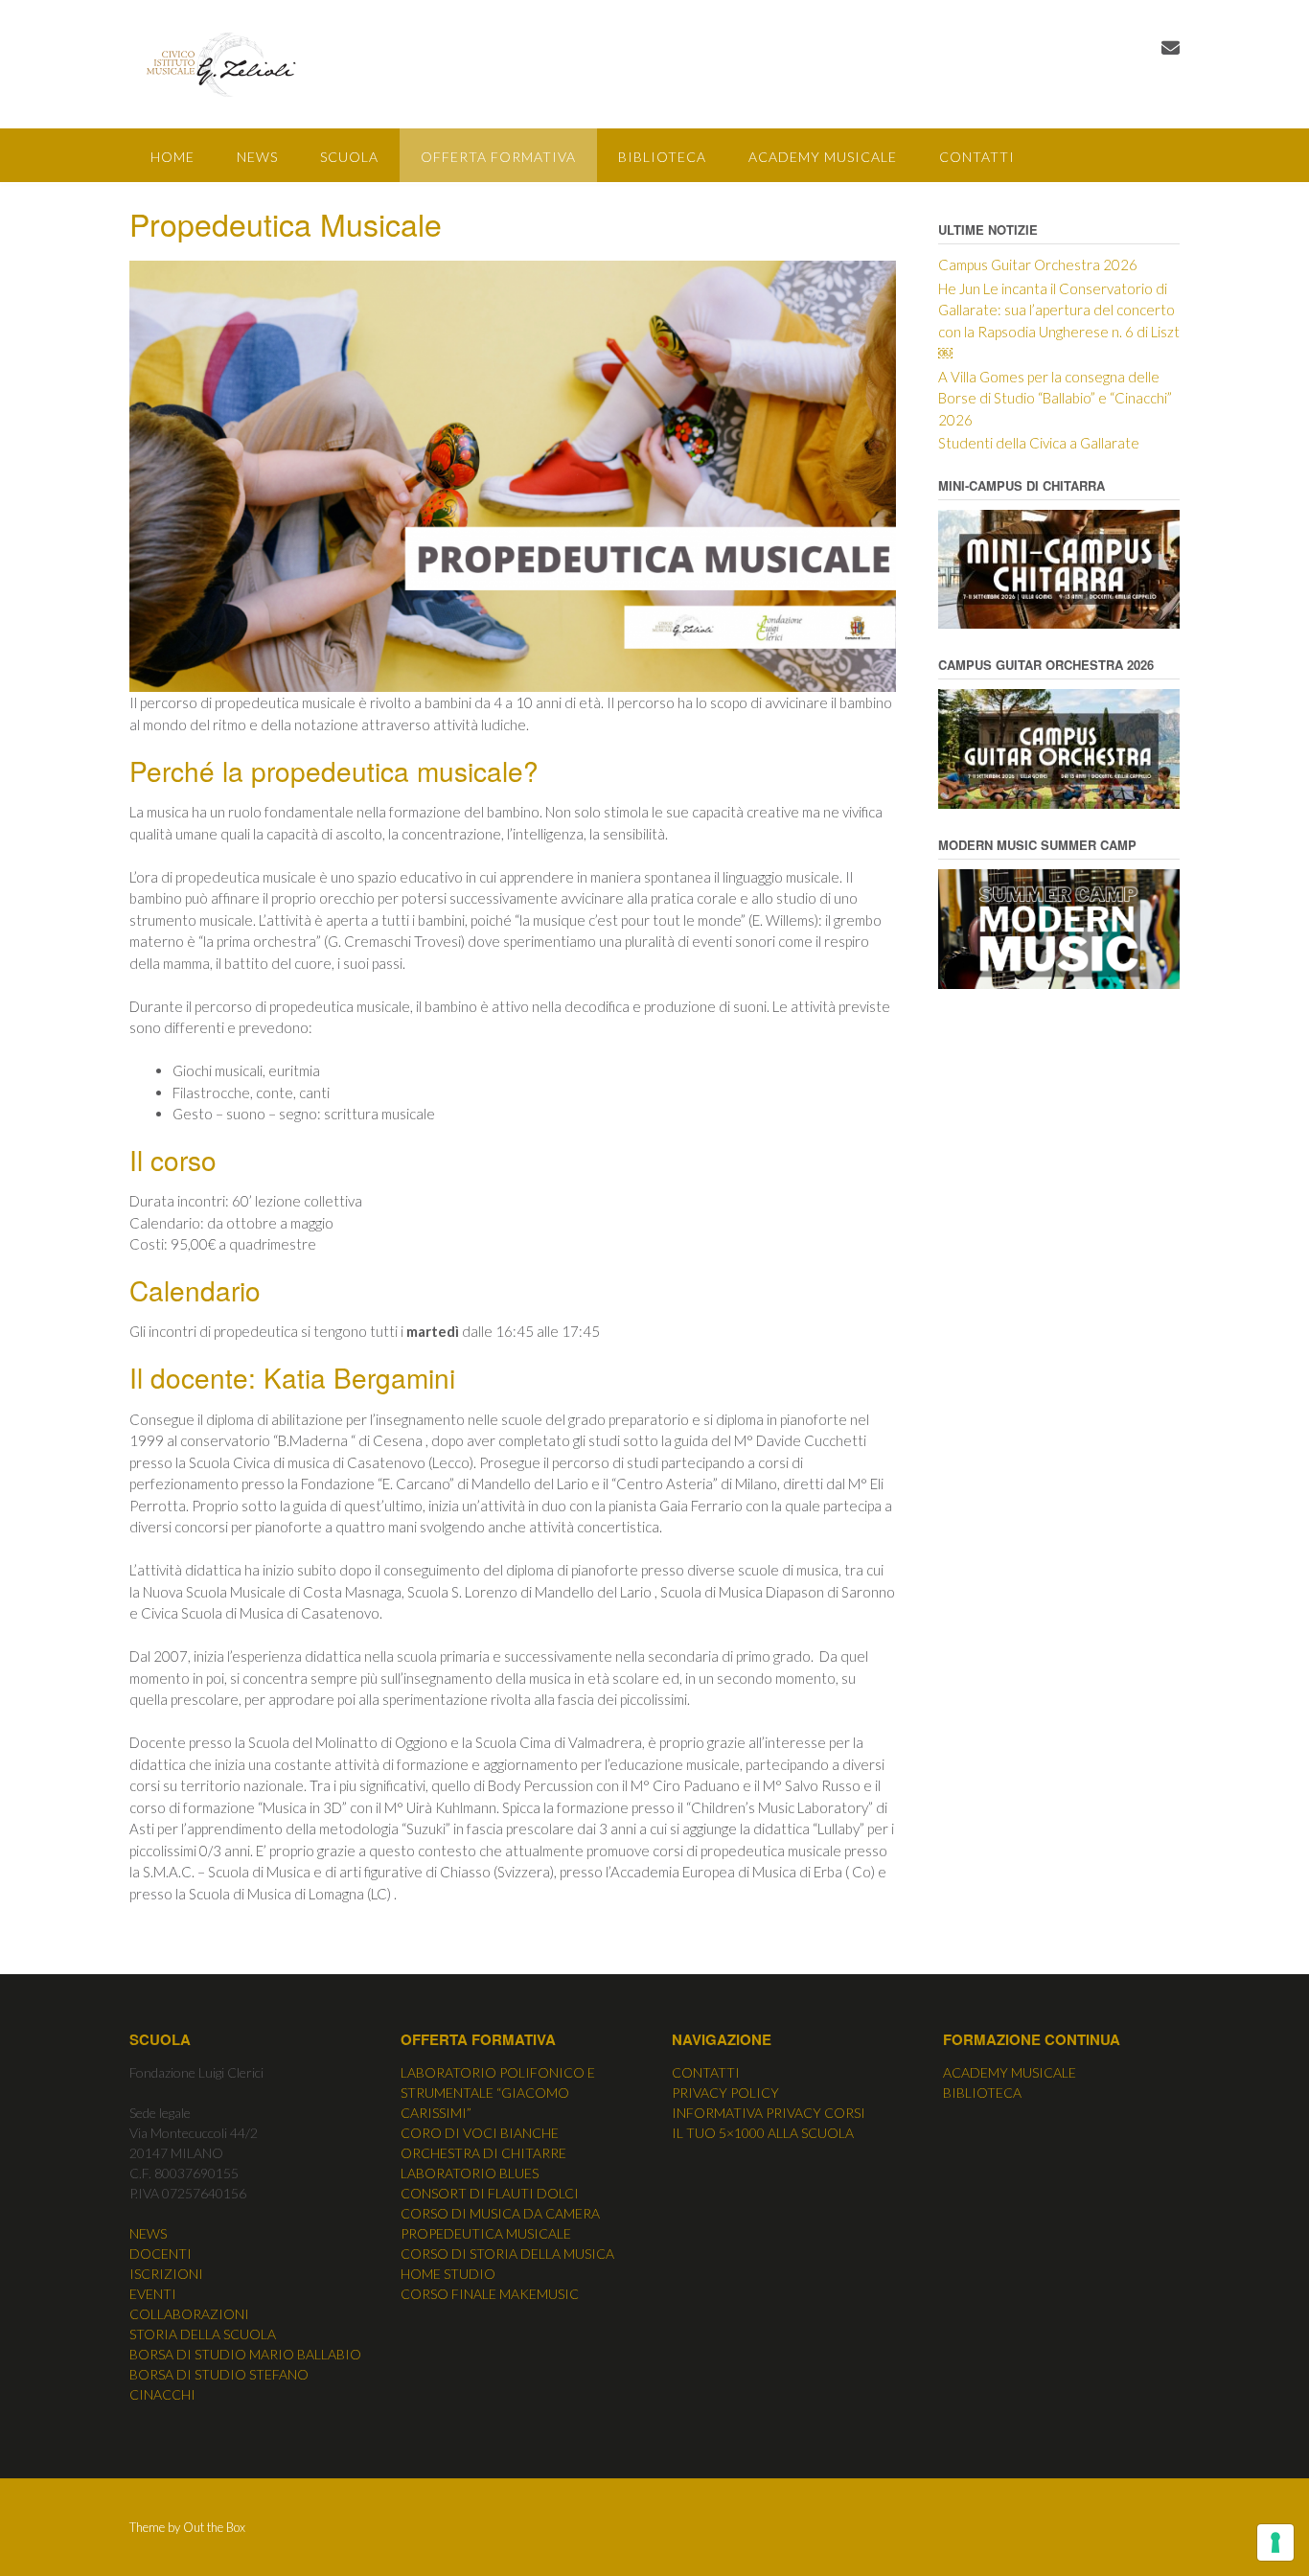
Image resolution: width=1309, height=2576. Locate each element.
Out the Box (214, 2527)
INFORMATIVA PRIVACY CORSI (769, 2113)
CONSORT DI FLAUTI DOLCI (490, 2193)
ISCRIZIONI (166, 2274)
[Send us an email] (1171, 47)
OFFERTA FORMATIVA (498, 157)
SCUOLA (349, 157)
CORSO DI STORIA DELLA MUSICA (507, 2254)
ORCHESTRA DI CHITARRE (483, 2153)
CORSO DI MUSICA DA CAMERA (500, 2213)
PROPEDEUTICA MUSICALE (486, 2233)
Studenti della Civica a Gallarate (1039, 443)
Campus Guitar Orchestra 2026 (1038, 264)
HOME (172, 157)
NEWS (257, 157)
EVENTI (153, 2294)
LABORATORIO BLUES (470, 2173)
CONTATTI (977, 157)
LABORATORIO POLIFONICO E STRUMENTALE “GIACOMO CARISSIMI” (498, 2093)
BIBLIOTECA (662, 157)
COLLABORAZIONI (189, 2314)
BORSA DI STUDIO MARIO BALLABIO (245, 2354)
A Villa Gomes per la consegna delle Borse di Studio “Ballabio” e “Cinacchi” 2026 (1055, 398)
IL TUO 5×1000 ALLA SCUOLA (763, 2133)
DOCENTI (161, 2254)
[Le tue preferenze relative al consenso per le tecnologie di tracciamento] (1275, 2542)
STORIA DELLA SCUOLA (203, 2334)
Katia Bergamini (359, 1377)
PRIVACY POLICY (725, 2093)
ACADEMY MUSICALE (823, 157)
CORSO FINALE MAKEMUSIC (490, 2294)
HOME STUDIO (448, 2274)
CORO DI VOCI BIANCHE (480, 2133)
